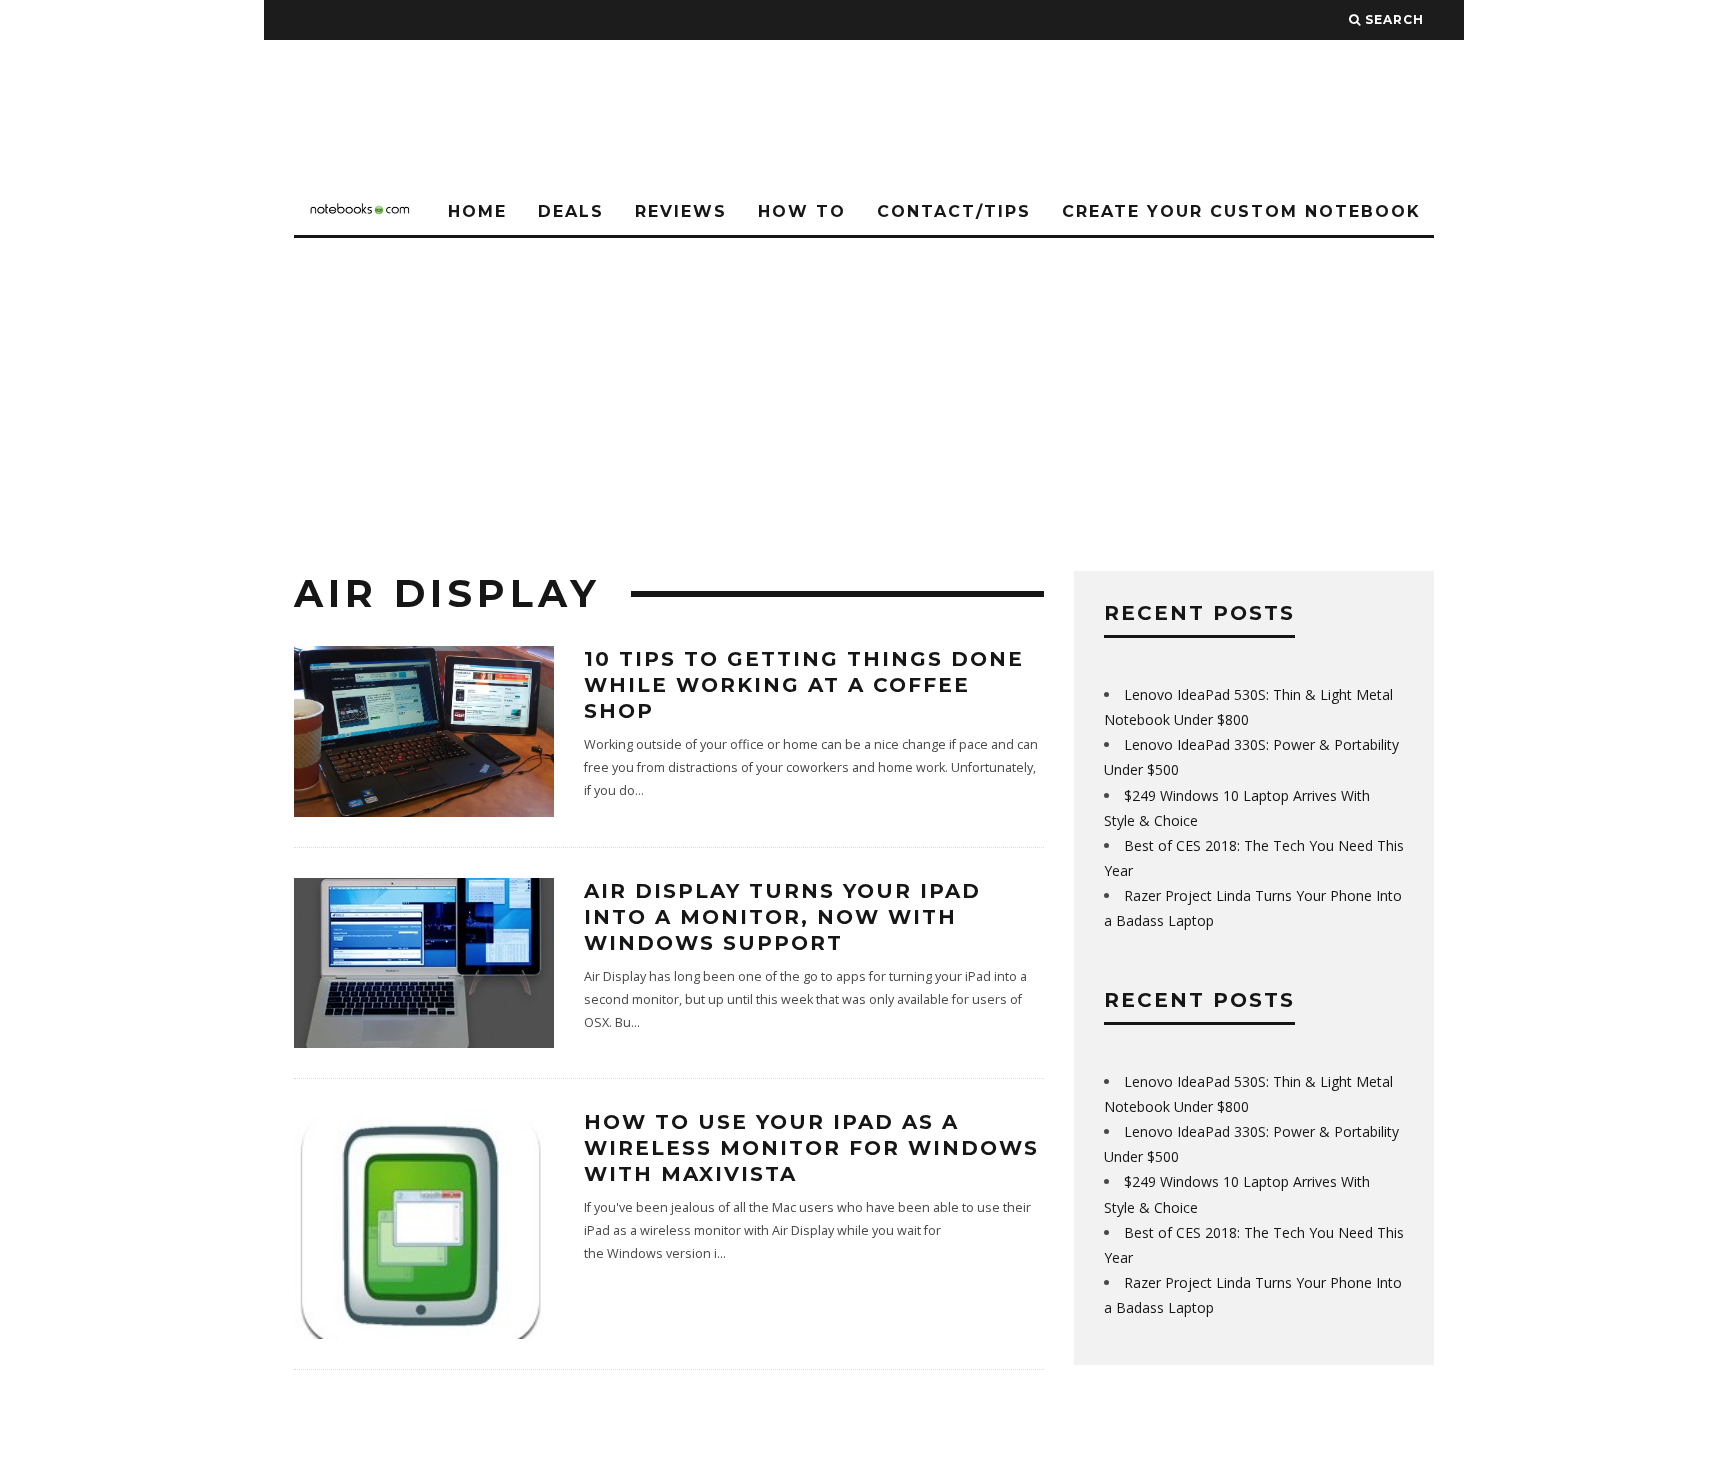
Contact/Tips (954, 211)
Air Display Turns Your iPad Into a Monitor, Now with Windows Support (782, 917)
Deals (571, 211)
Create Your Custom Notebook (1241, 211)
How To (802, 211)
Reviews (681, 211)
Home (477, 211)
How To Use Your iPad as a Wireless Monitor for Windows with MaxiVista (811, 1148)
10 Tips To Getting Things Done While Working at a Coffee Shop (804, 685)
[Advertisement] (864, 388)
